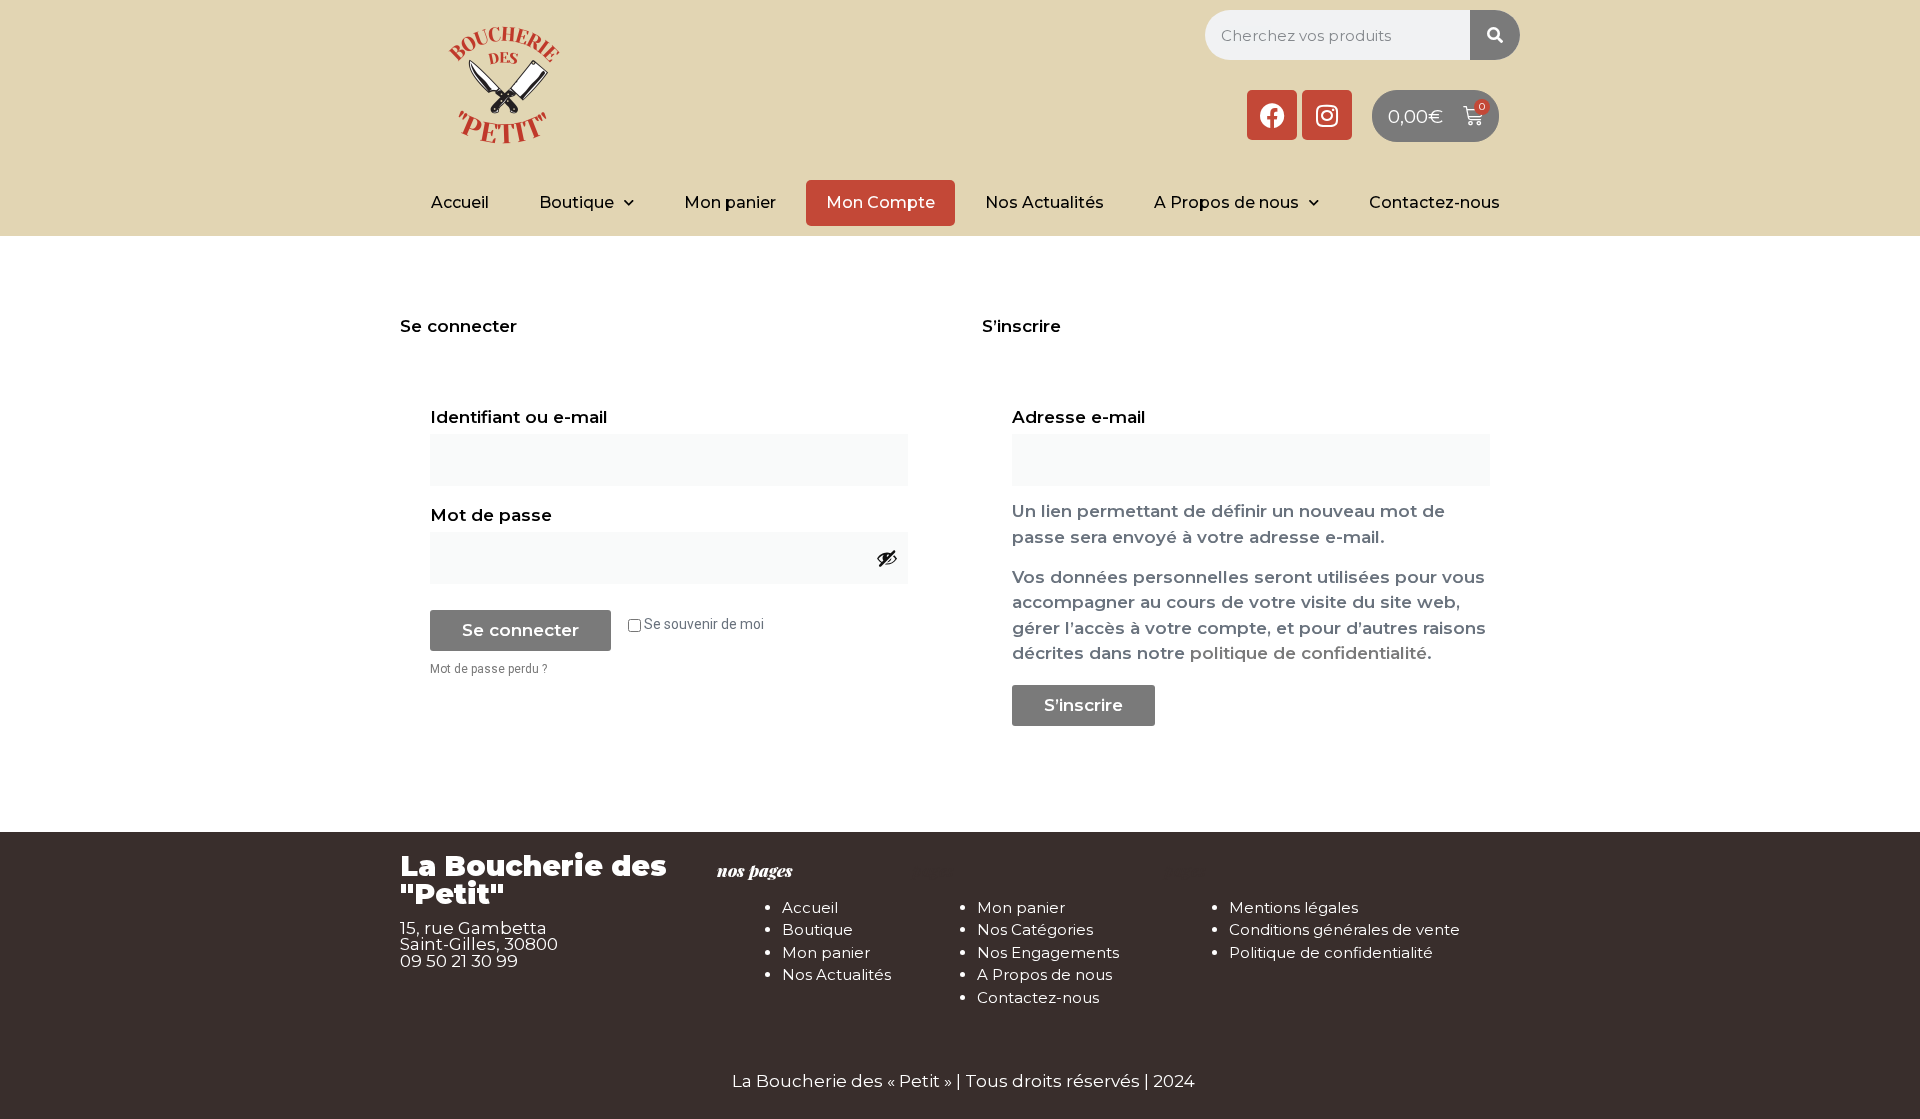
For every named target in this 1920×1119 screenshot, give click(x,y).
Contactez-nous (1434, 202)
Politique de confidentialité (1331, 952)
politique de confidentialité (1308, 653)
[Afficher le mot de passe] (887, 558)
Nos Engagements (1048, 952)
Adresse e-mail (1134, 413)
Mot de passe (546, 511)
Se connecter (520, 630)
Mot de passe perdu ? (488, 669)
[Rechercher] (1495, 35)
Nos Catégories (1035, 929)
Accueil (460, 202)
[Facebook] (1272, 115)
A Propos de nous (1226, 202)
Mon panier (730, 202)
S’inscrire (1083, 705)
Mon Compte (880, 202)
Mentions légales (1293, 907)
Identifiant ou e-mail (574, 413)
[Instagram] (1327, 115)
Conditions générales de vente (1344, 929)
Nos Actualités (1044, 202)
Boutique (576, 202)
